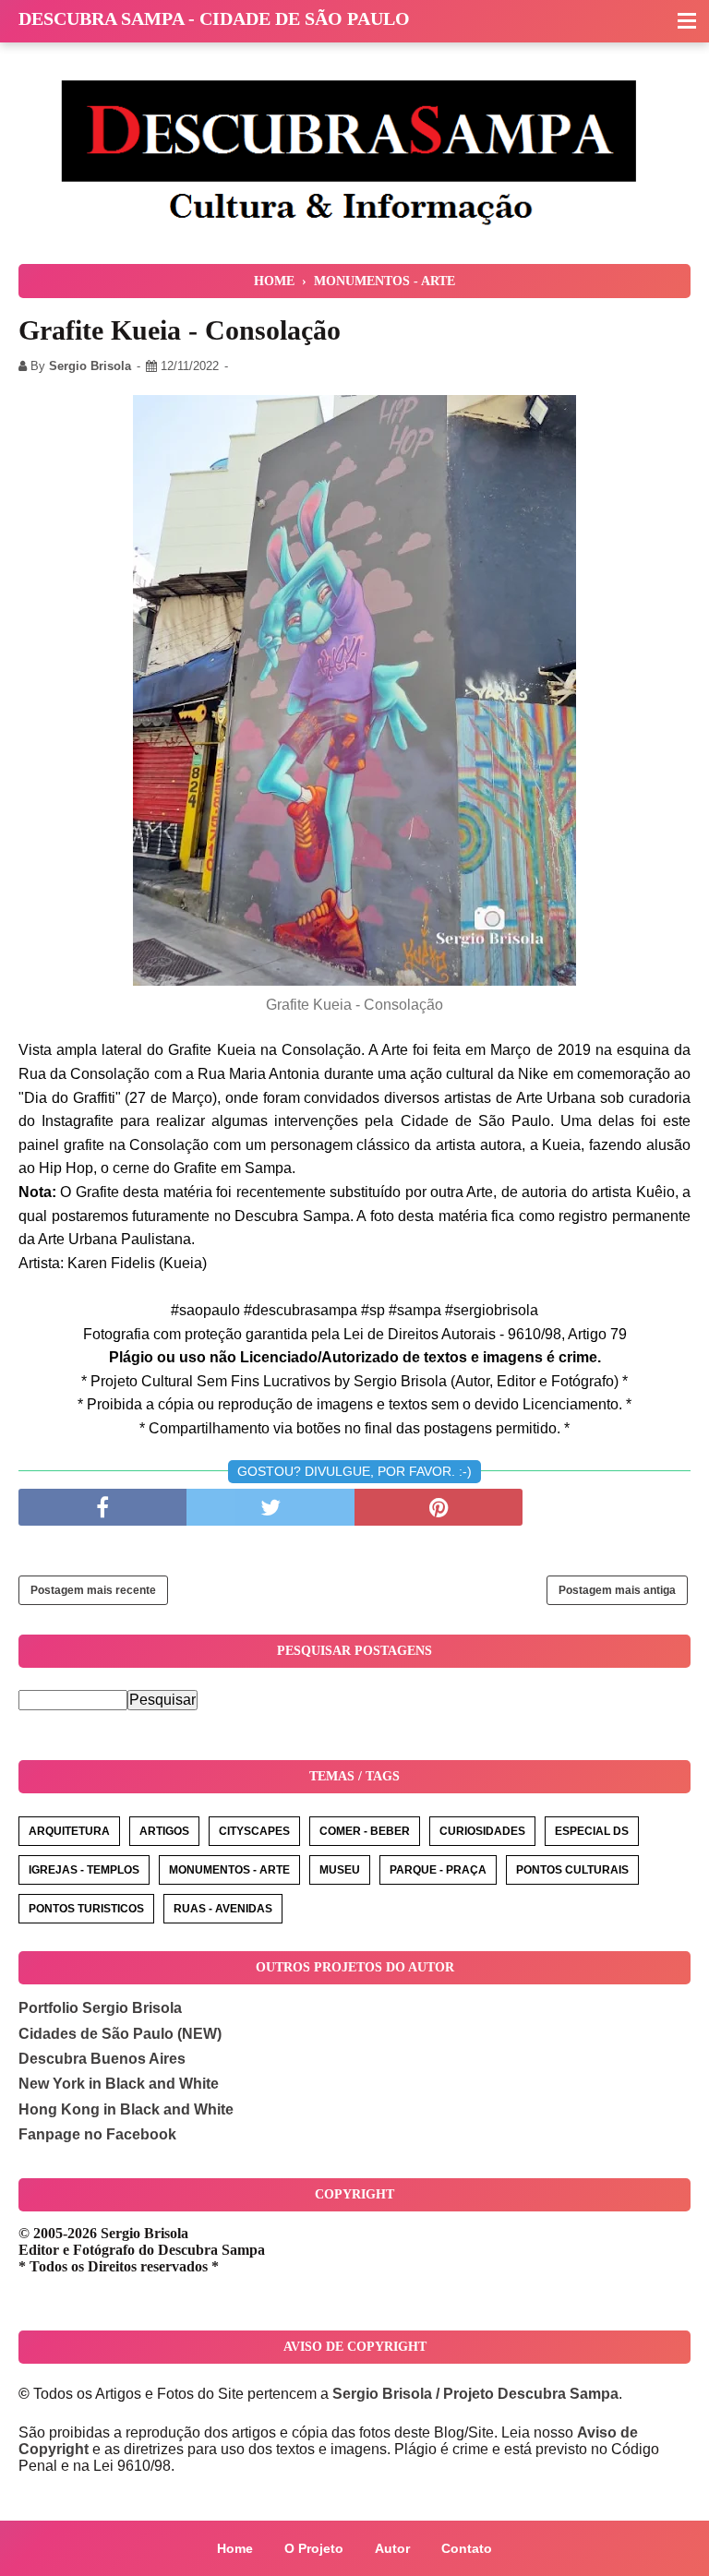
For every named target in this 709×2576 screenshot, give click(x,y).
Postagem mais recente (93, 1590)
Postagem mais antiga (617, 1590)
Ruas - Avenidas (223, 1909)
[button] (687, 22)
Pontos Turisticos (86, 1909)
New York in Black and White (119, 2084)
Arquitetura (69, 1831)
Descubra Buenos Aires (102, 2059)
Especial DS (592, 1831)
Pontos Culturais (572, 1870)
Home (235, 2548)
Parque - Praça (438, 1870)
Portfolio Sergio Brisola (100, 2008)
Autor (392, 2548)
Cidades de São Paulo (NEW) (120, 2034)
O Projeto (314, 2548)
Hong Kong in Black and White (126, 2109)
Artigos (164, 1831)
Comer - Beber (365, 1831)
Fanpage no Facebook (97, 2134)
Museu (340, 1870)
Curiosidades (482, 1831)
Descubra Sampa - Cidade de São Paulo (214, 18)
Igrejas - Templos (84, 1870)
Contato (467, 2548)
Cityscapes (254, 1831)
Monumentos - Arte (229, 1870)
